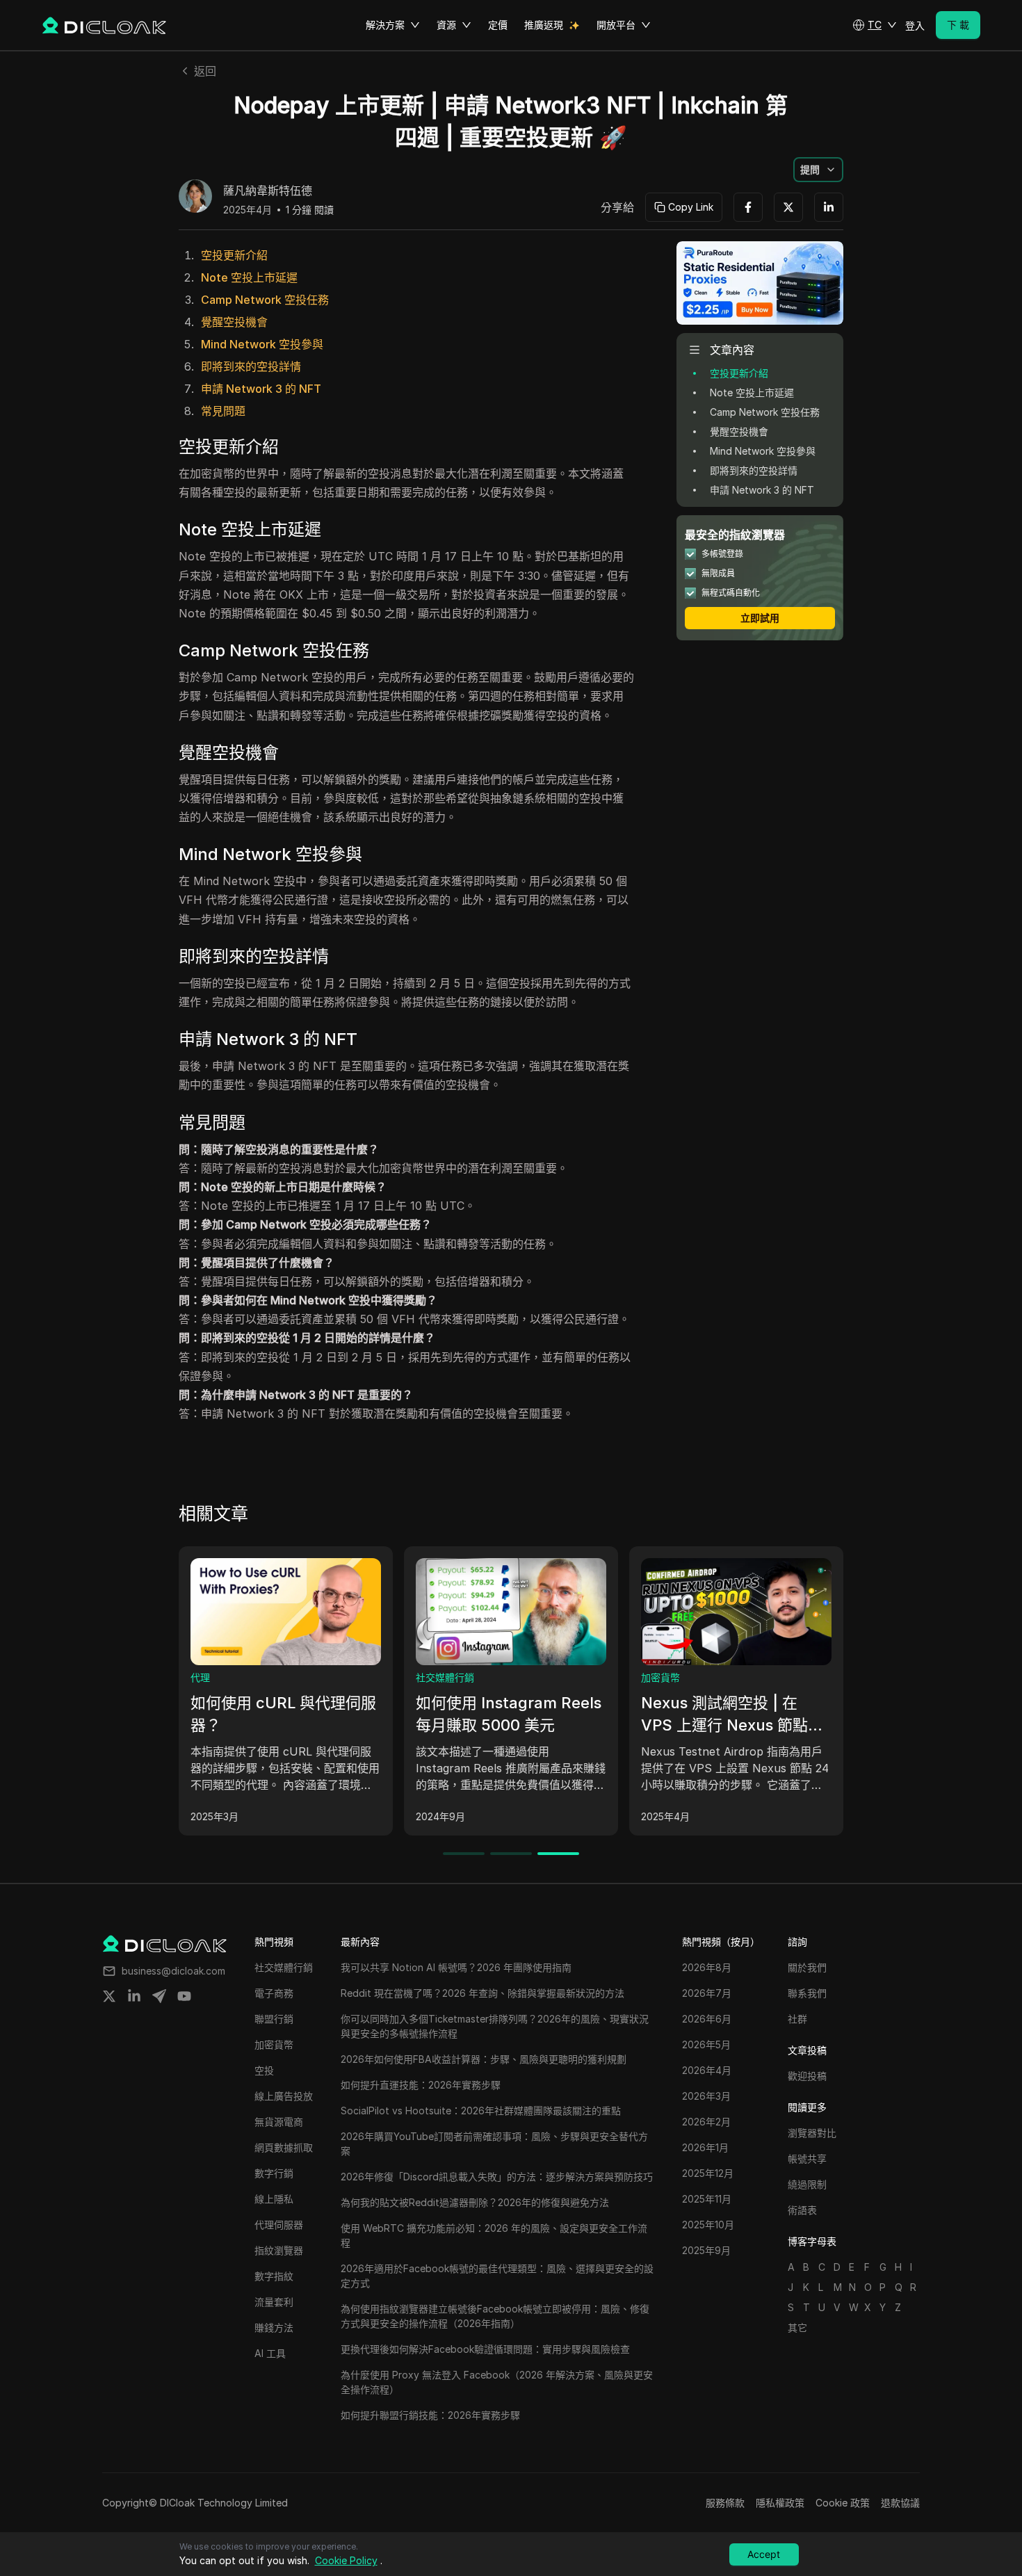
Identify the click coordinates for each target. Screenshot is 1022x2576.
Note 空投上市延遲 (249, 277)
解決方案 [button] (385, 25)
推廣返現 (544, 25)
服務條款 (725, 2503)
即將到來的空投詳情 (251, 366)
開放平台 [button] (616, 25)
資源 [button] (446, 25)
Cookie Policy (346, 2560)
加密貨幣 (660, 1677)
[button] (875, 25)
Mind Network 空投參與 (262, 344)
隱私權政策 (780, 2503)
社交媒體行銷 (445, 1677)
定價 (498, 25)
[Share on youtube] (184, 1996)
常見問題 (223, 411)
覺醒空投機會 (234, 322)
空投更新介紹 (234, 255)
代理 (200, 1677)
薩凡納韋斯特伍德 (268, 191)
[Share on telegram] (159, 1996)
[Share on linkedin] (134, 1996)
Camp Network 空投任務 (265, 300)
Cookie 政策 (843, 2503)
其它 (797, 2327)
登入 (915, 25)
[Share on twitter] (109, 1996)
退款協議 (900, 2503)
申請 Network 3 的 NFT (261, 389)
